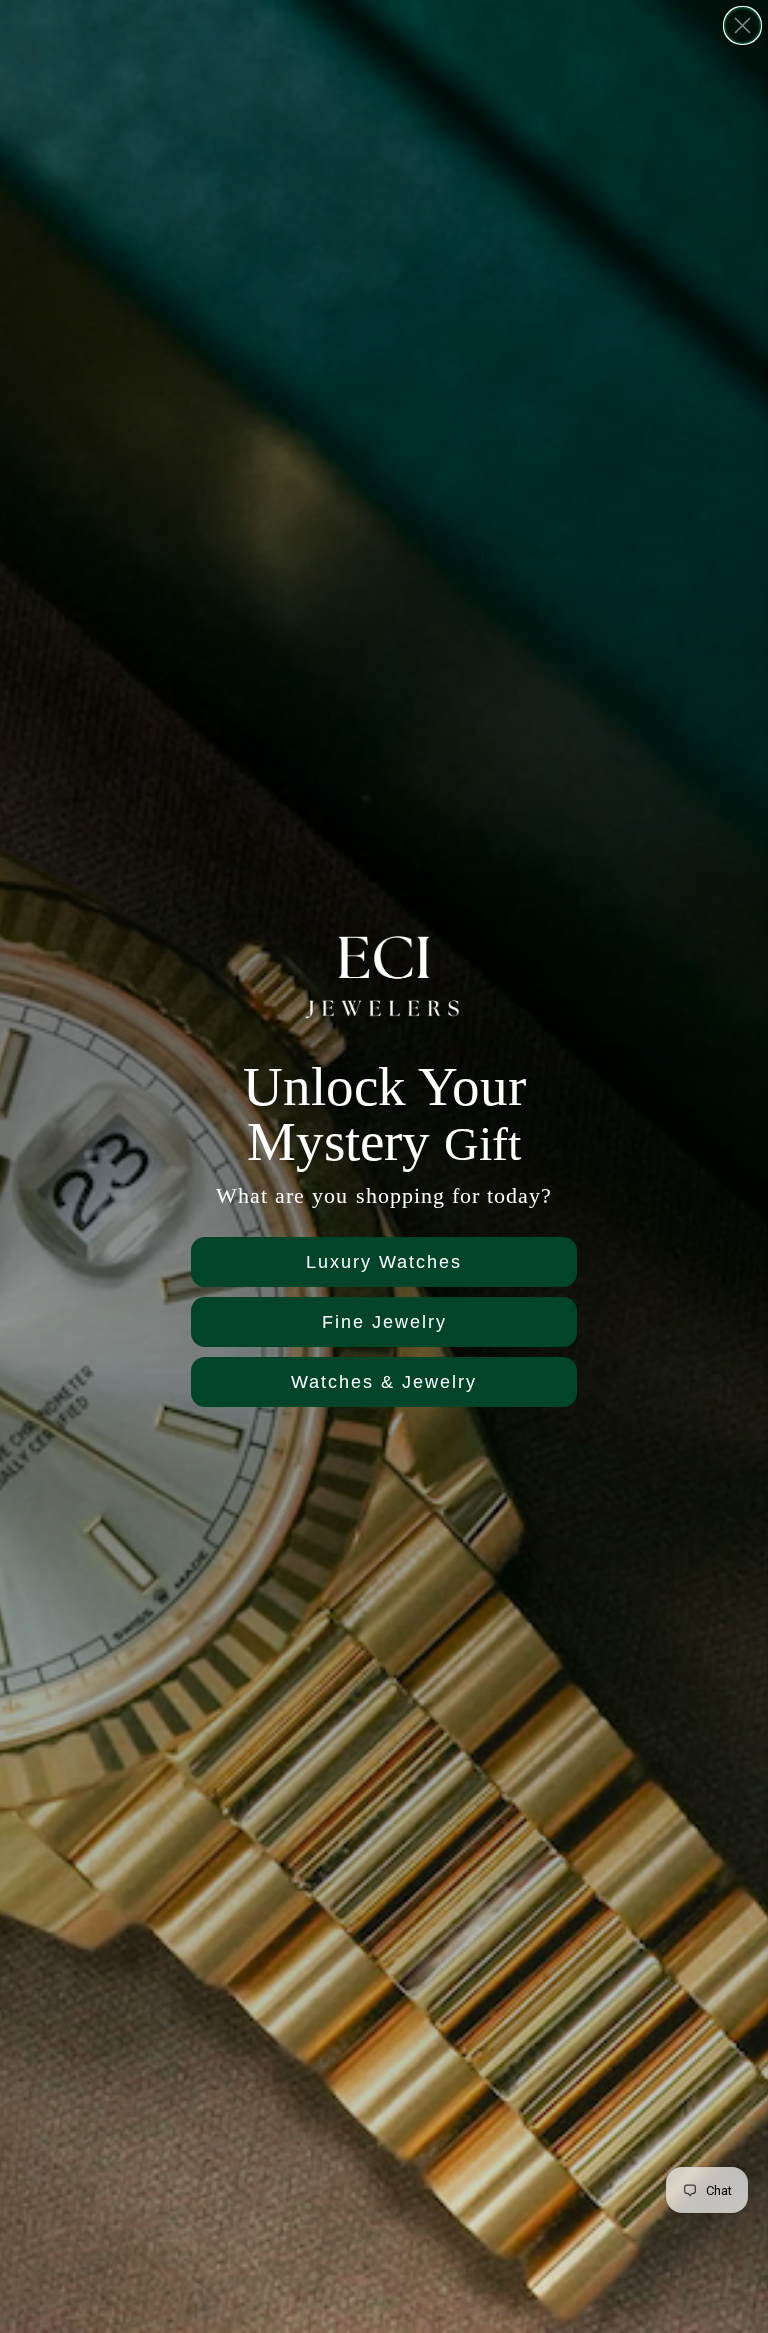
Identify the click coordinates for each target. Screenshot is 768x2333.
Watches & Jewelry (384, 1382)
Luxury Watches (384, 1262)
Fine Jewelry (384, 1322)
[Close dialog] (742, 25)
